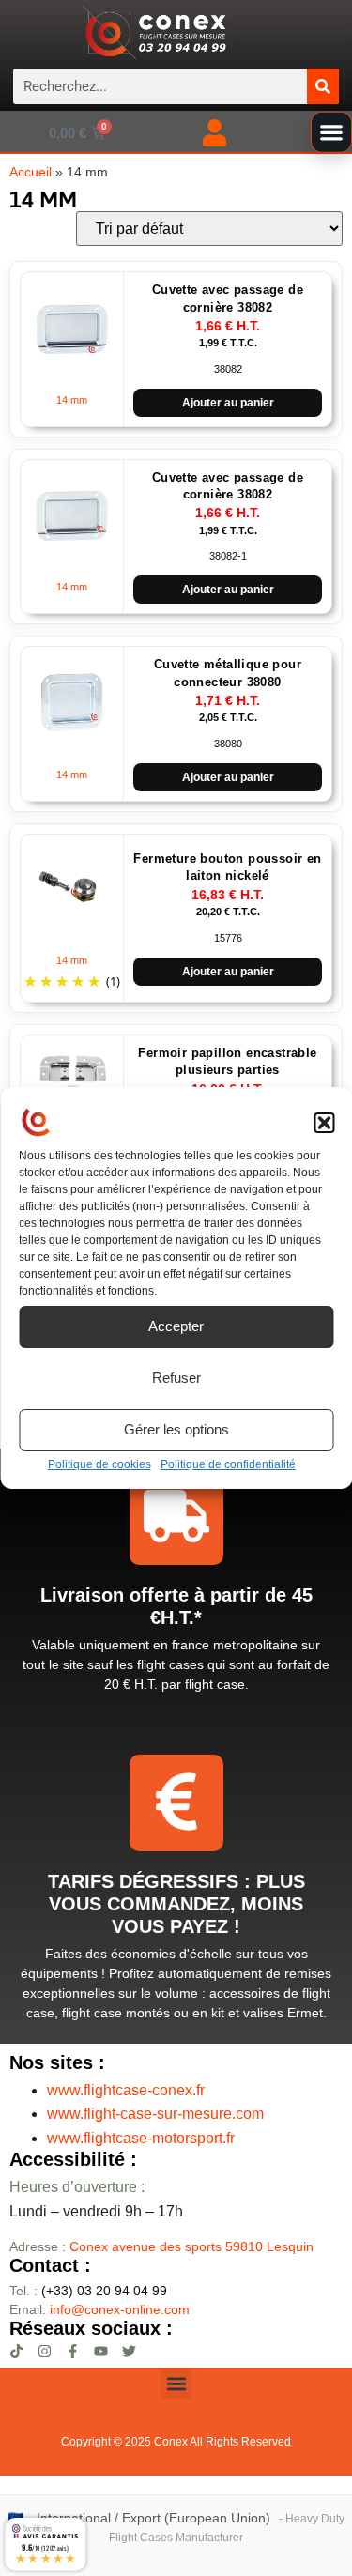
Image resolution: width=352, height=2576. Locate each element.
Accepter (176, 1326)
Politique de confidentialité (228, 1464)
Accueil (31, 172)
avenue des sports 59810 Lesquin (191, 2246)
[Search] (323, 86)
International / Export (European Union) (153, 2518)
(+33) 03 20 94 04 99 (88, 2291)
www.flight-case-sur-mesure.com (155, 2114)
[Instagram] (45, 2351)
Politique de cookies (99, 1464)
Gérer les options (176, 1429)
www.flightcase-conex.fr (126, 2090)
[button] (324, 1123)
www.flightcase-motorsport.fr (141, 2138)
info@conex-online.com (120, 2309)
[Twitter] (129, 2351)
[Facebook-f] (73, 2351)
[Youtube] (101, 2351)
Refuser (176, 1378)
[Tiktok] (16, 2351)
